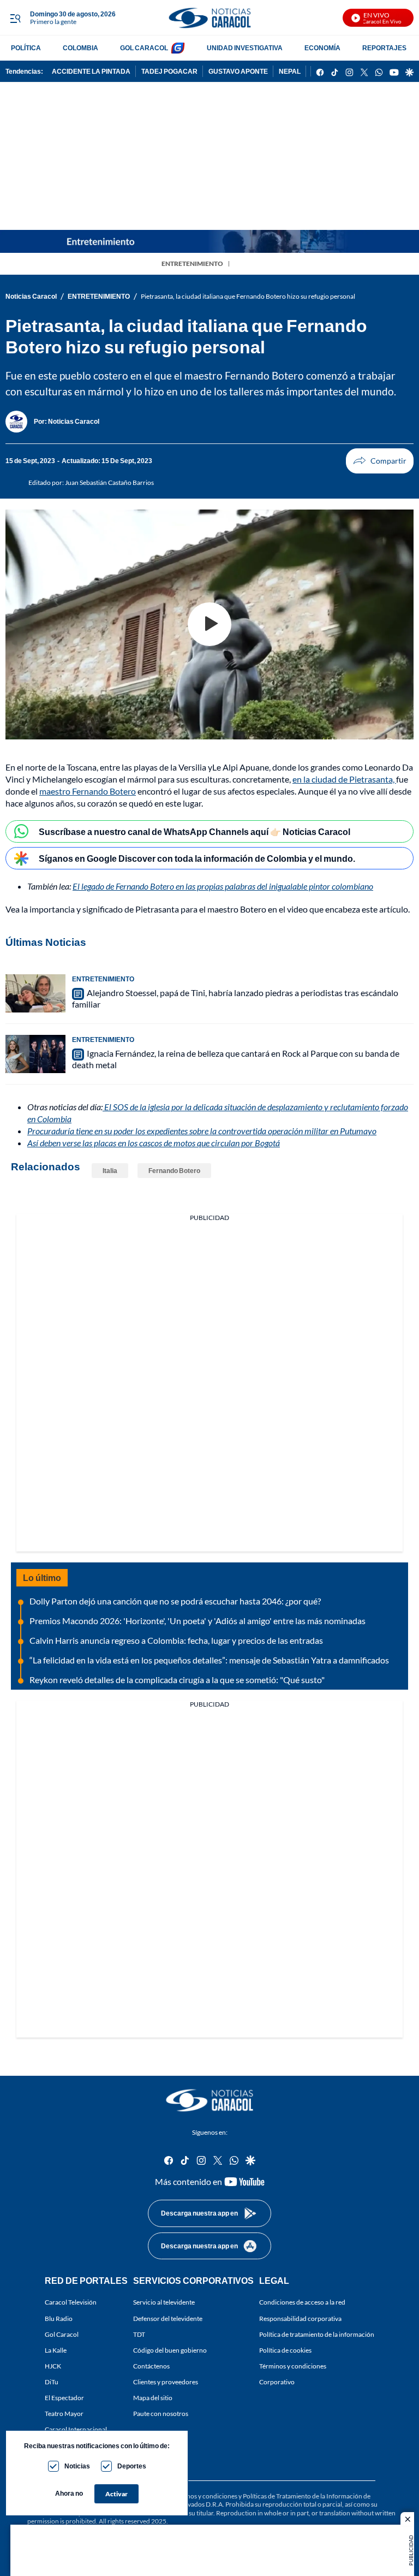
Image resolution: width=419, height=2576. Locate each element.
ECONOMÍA (322, 48)
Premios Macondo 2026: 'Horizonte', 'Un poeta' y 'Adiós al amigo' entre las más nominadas (197, 1621)
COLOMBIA (80, 48)
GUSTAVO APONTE (238, 71)
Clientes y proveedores (166, 2382)
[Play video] (209, 624)
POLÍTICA (26, 48)
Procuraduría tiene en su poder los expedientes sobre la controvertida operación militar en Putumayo (202, 1131)
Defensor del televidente (168, 2319)
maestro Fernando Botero (88, 791)
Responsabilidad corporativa (300, 2319)
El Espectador (64, 2398)
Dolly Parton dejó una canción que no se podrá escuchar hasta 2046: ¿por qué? (175, 1601)
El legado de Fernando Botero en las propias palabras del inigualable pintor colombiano (223, 886)
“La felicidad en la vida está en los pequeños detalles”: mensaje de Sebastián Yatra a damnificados (209, 1660)
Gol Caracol (62, 2334)
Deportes (132, 2466)
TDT (139, 2334)
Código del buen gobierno (170, 2350)
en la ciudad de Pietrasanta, (344, 779)
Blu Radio (59, 2319)
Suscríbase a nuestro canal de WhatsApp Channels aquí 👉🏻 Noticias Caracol (194, 831)
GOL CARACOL (144, 48)
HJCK (53, 2366)
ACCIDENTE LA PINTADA (91, 71)
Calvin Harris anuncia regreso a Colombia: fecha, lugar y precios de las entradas (176, 1640)
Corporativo (277, 2382)
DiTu (52, 2382)
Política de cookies (285, 2350)
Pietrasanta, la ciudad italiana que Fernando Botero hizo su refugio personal (248, 296)
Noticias (77, 2466)
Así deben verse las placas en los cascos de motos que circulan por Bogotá (154, 1143)
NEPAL (290, 71)
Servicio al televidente (164, 2303)
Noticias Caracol (31, 296)
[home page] (209, 18)
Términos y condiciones (293, 2366)
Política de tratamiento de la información (317, 2334)
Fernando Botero (174, 1171)
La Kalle (56, 2350)
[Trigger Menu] (15, 18)
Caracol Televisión (71, 2303)
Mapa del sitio (153, 2398)
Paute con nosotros (161, 2414)
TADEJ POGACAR (169, 71)
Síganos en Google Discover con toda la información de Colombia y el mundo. (197, 858)
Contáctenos (151, 2366)
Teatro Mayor (64, 2414)
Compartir (380, 461)
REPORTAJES (384, 48)
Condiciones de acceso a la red (302, 2303)
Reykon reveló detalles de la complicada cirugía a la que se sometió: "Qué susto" (177, 1680)
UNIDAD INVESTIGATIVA (245, 48)
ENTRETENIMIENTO (192, 263)
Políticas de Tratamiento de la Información (303, 2496)
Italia (110, 1171)
